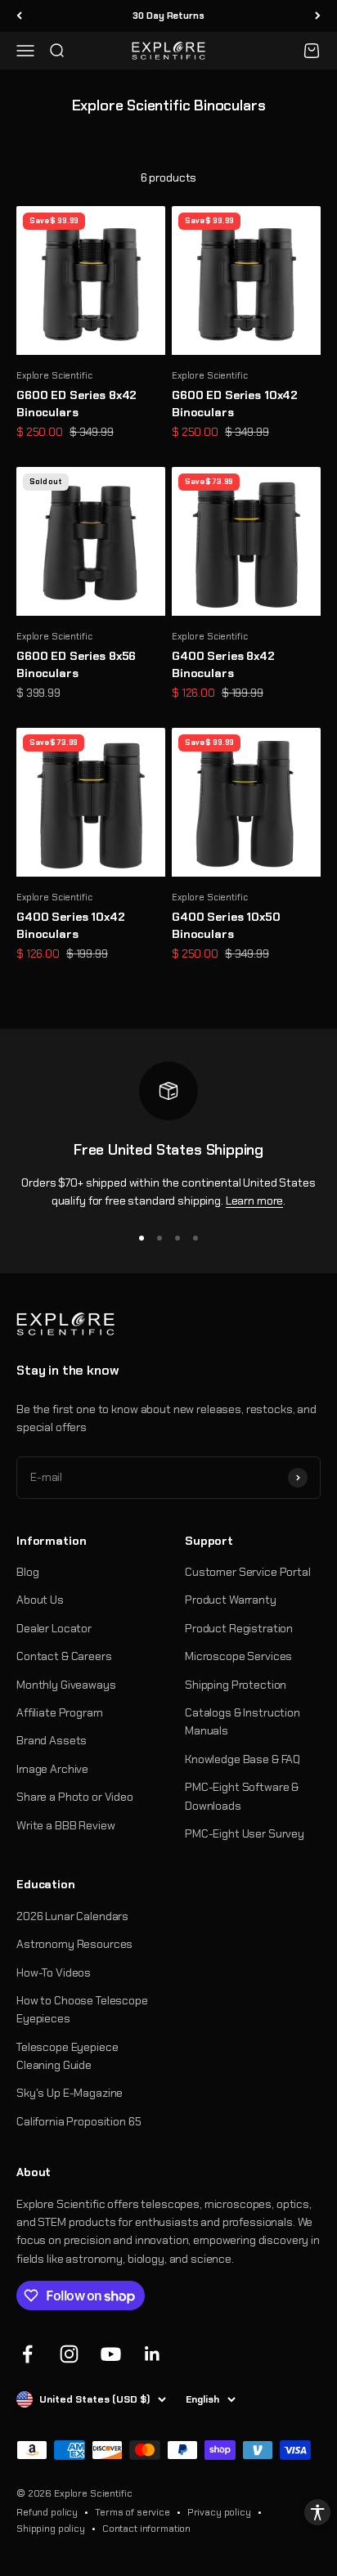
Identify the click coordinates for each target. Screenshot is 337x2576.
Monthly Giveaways (66, 1685)
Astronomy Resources (74, 1944)
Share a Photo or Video (75, 1797)
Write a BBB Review (65, 1825)
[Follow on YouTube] (111, 2354)
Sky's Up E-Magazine (70, 2093)
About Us (40, 1600)
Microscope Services (238, 1656)
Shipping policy (51, 2529)
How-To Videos (54, 1972)
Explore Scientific (54, 375)
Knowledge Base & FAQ (243, 1759)
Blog (27, 1572)
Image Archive (52, 1769)
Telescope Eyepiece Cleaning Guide (67, 2056)
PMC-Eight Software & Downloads (242, 1796)
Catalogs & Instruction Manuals (243, 1721)
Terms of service (133, 2512)
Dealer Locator (54, 1628)
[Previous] (19, 16)
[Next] (318, 16)
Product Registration (239, 1628)
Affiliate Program (60, 1712)
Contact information (146, 2529)
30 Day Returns (168, 16)
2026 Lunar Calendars (72, 1916)
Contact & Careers (64, 1656)
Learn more (255, 1200)
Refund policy (47, 2512)
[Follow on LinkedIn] (153, 2354)
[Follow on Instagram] (69, 2354)
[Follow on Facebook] (27, 2354)
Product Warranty (231, 1600)
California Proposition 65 (79, 2121)
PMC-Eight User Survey (245, 1833)
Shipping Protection (236, 1685)
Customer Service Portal (248, 1572)
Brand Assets (52, 1740)
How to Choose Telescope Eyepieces (82, 2009)
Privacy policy (219, 2512)
